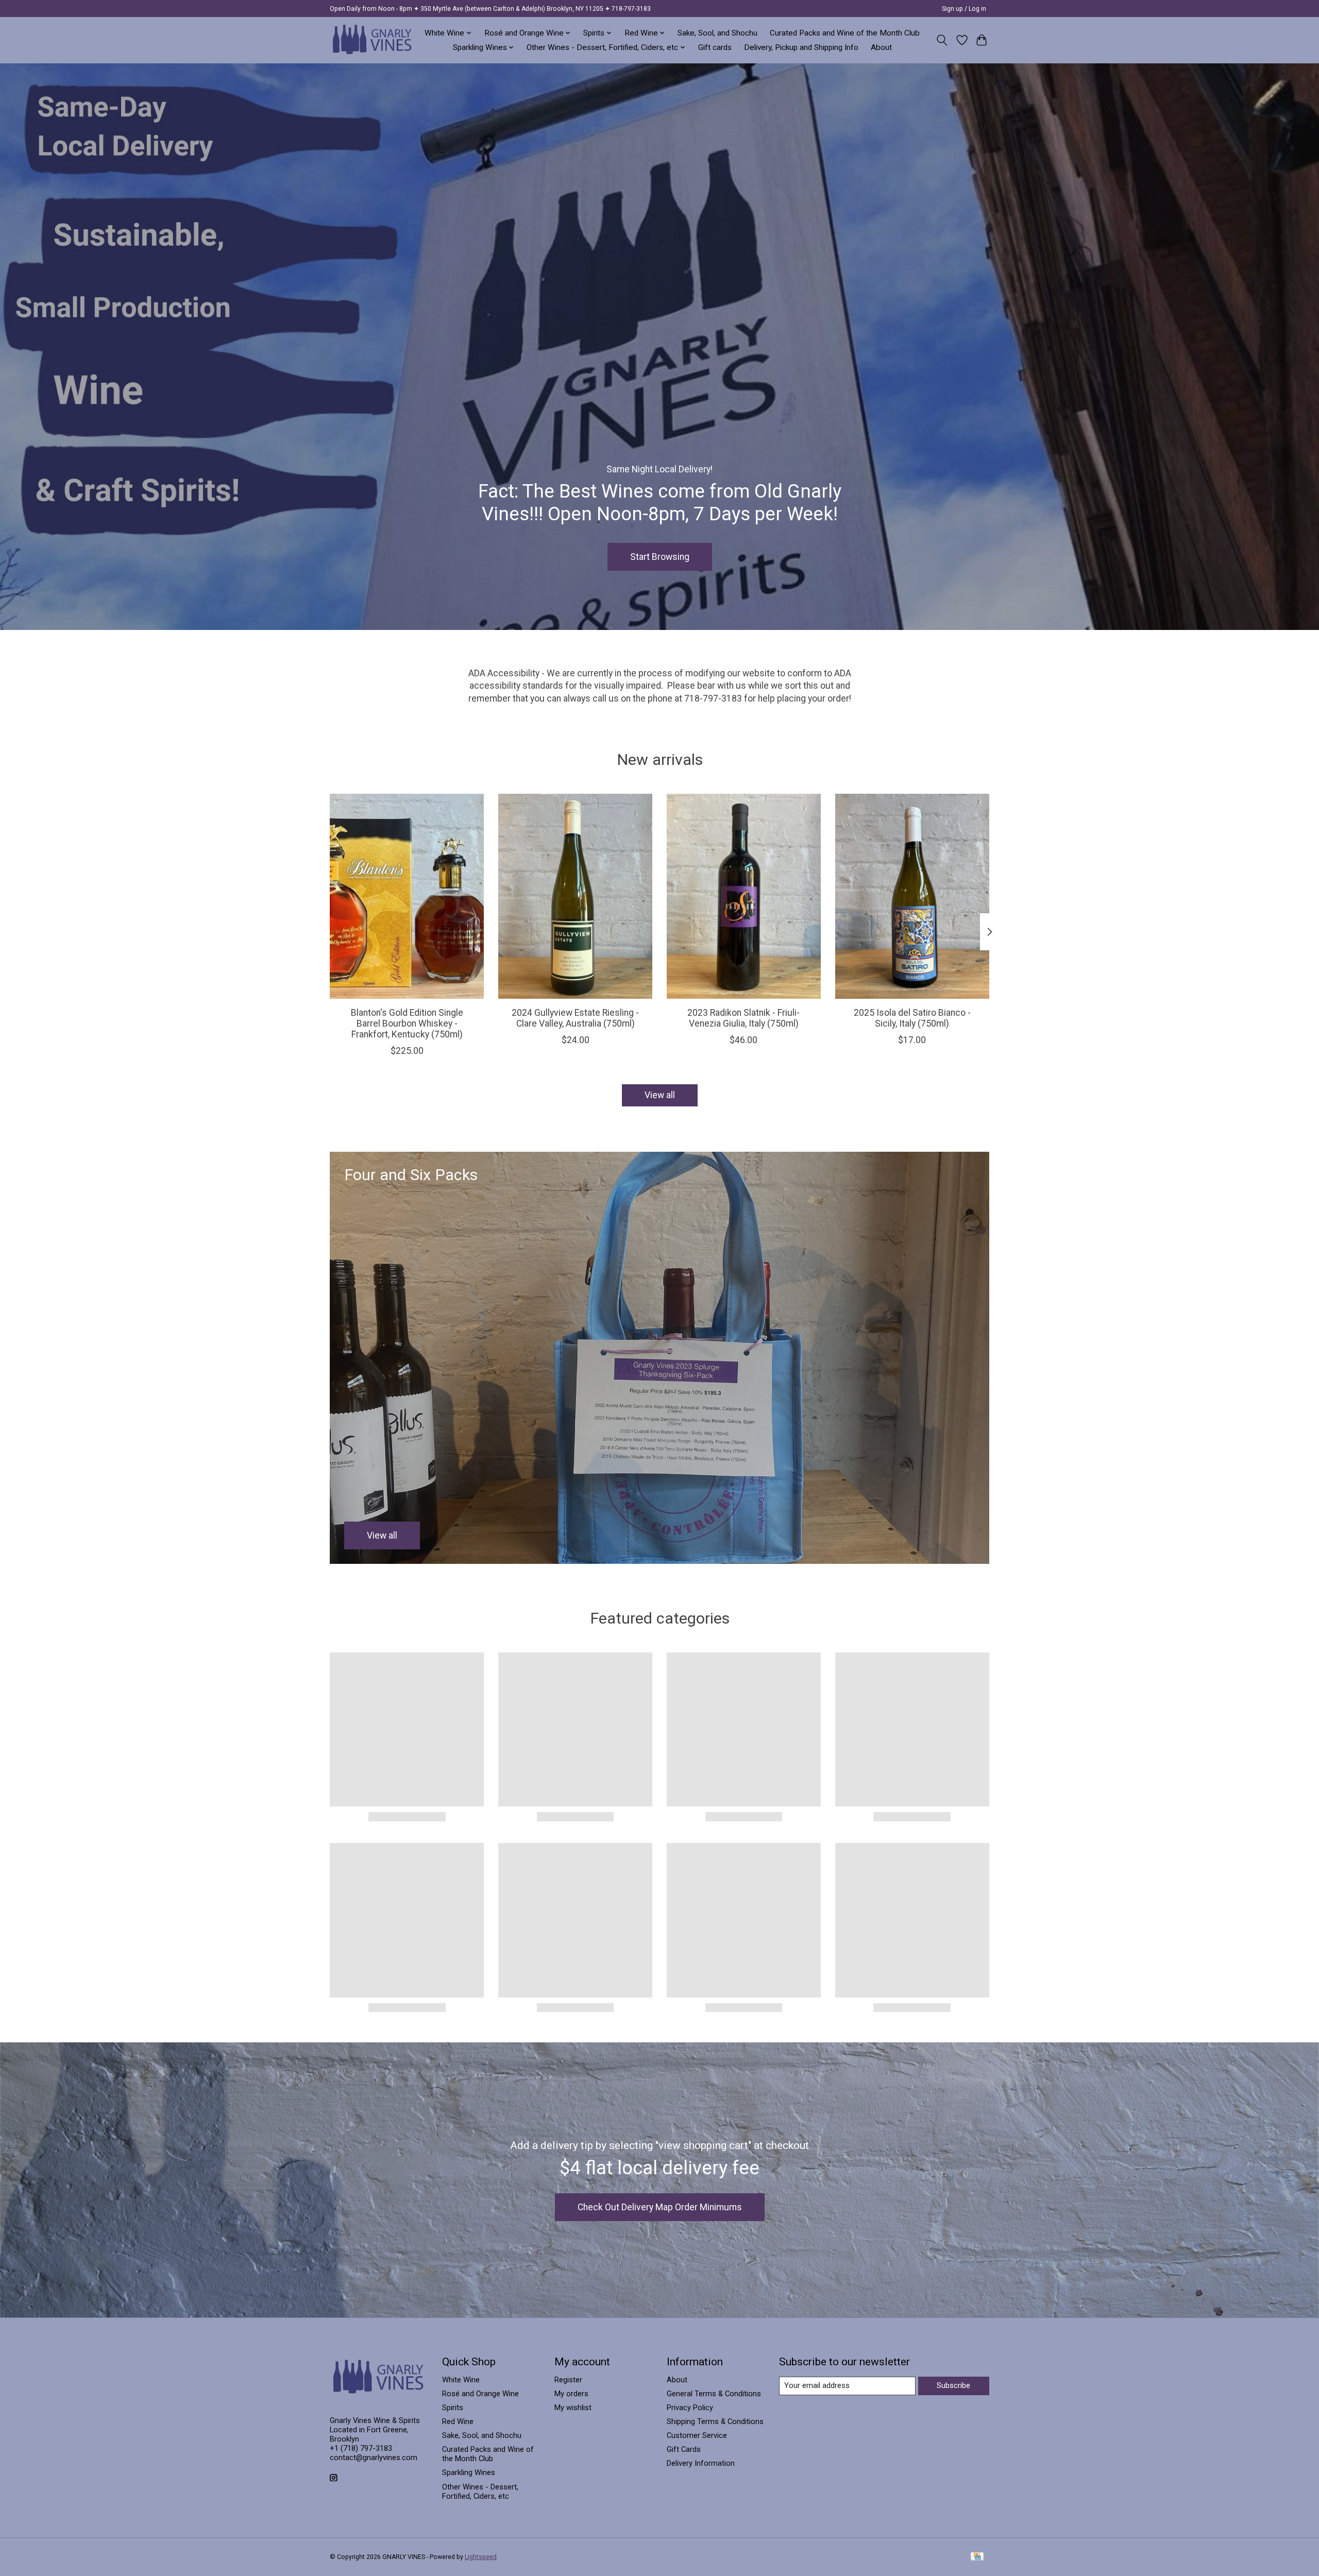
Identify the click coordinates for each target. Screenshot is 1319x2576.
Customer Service (697, 2435)
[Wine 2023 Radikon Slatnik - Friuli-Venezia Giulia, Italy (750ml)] (744, 896)
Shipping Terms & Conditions (715, 2421)
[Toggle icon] (942, 40)
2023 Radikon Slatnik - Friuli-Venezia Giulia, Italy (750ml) (743, 1018)
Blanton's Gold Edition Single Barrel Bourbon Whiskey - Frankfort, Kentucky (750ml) (407, 1023)
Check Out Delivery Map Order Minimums (660, 2207)
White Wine (461, 2380)
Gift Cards (684, 2449)
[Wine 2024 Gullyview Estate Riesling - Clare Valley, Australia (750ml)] (575, 896)
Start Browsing (660, 556)
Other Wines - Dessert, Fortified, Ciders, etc (480, 2492)
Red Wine (458, 2421)
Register (568, 2380)
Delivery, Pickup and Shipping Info (801, 47)
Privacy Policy (690, 2408)
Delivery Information (701, 2463)
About (881, 47)
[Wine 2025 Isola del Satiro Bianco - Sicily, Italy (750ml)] (912, 896)
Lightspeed (481, 2557)
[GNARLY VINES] (373, 40)
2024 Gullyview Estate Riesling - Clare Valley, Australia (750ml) (575, 1018)
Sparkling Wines (469, 2472)
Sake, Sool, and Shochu (717, 33)
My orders (571, 2394)
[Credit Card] (977, 2557)
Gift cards (715, 47)
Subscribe (953, 2385)
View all (660, 1095)
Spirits (453, 2408)
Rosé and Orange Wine (480, 2394)
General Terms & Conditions (714, 2394)
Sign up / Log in (964, 9)
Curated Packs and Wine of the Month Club (845, 33)
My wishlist (573, 2408)
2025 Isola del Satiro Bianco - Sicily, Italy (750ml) (912, 1018)
